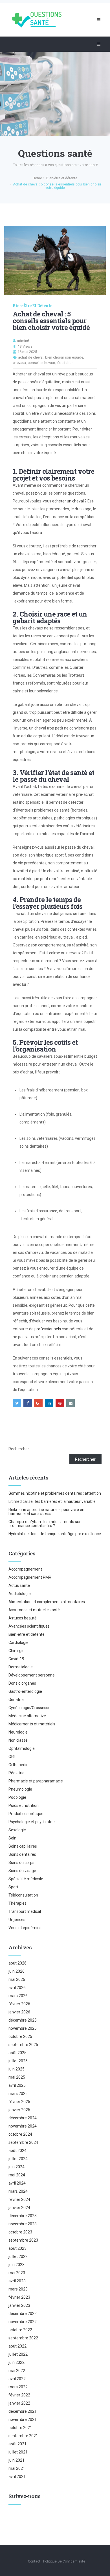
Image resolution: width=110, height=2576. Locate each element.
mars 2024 (18, 2191)
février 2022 (19, 2395)
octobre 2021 (20, 2428)
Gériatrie (16, 1700)
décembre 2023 (23, 2216)
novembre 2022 (23, 2322)
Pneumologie (20, 1789)
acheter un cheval (68, 501)
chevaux (19, 363)
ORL (12, 1757)
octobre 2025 (20, 2036)
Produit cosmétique (26, 1814)
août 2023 (17, 2248)
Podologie (17, 1797)
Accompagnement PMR (30, 1577)
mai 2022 (17, 2371)
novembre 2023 (23, 2224)
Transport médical (25, 1911)
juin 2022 (16, 2362)
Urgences (17, 1920)
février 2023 (19, 2297)
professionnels (48, 1329)
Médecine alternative (27, 1716)
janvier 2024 (19, 2208)
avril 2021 (17, 2477)
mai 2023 (17, 2273)
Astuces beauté (23, 1618)
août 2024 (17, 2151)
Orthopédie (18, 1765)
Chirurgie (16, 1651)
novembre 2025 (23, 2028)
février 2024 (19, 2199)
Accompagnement (25, 1569)
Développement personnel (32, 1675)
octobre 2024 (20, 2134)
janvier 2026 (19, 2012)
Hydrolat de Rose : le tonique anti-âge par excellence (55, 1534)
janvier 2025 (19, 2110)
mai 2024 (17, 2175)
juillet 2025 (18, 2061)
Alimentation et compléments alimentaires (47, 1602)
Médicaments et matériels (32, 1724)
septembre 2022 (23, 2338)
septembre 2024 (23, 2142)
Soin (12, 1838)
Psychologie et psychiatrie (32, 1822)
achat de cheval (31, 357)
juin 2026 (16, 1971)
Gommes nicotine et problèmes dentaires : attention (55, 1493)
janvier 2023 (19, 2305)
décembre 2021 (23, 2411)
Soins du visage (22, 1871)
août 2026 (17, 1963)
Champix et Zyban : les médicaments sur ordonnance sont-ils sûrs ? (45, 1524)
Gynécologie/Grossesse (29, 1708)
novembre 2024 (23, 2126)
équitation (65, 363)
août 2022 (17, 2346)
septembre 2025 (23, 2045)
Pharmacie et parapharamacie (36, 1781)
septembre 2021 (23, 2436)
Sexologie (17, 1830)
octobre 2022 (20, 2330)
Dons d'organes (22, 1683)
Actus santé (19, 1585)
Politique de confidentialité (64, 2561)
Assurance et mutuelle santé (34, 1610)
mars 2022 (18, 2387)
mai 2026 (17, 1979)
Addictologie (20, 1594)
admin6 (23, 341)
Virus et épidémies (25, 1928)
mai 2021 (17, 2468)
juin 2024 (16, 2167)
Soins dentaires (22, 1854)
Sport (13, 1887)
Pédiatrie (16, 1773)
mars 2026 (18, 1996)
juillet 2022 (18, 2354)
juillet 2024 (18, 2159)
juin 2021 (16, 2460)
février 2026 (19, 2004)
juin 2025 (16, 2069)
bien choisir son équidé (64, 357)
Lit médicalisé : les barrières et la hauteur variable (52, 1501)
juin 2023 (16, 2265)
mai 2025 (17, 2077)
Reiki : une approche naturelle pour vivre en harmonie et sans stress (46, 1512)
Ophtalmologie (22, 1748)
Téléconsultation (23, 1895)
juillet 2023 (18, 2256)
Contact (34, 2561)
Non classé (18, 1740)
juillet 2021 (18, 2452)
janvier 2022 (19, 2403)
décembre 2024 (23, 2118)
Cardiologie (18, 1642)
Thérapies (17, 1903)
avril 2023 (17, 2281)
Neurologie (18, 1732)
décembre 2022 (23, 2314)
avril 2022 (17, 2379)
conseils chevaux (42, 363)
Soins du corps (21, 1863)
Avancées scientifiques (29, 1626)
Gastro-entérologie (25, 1691)
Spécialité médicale (26, 1879)
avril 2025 (17, 2085)
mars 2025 (18, 2094)
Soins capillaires (23, 1846)
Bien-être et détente (32, 306)
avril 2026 (17, 1988)
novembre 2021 (23, 2419)
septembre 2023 (23, 2240)
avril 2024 (17, 2183)
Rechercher (19, 1449)
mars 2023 (18, 2289)
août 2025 (17, 2053)
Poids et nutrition (24, 1805)
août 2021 (17, 2444)
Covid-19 (16, 1659)
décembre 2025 (23, 2020)
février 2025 (19, 2102)
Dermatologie (21, 1667)
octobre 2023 (20, 2232)
